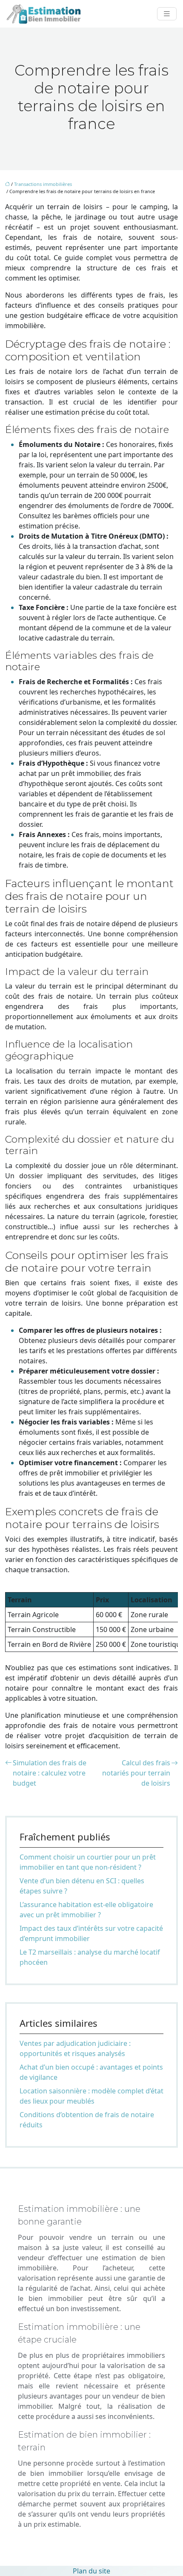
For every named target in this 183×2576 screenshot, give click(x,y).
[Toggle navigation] (167, 14)
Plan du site (91, 2571)
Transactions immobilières (43, 184)
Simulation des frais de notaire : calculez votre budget (50, 1773)
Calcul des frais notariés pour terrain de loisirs (136, 1773)
